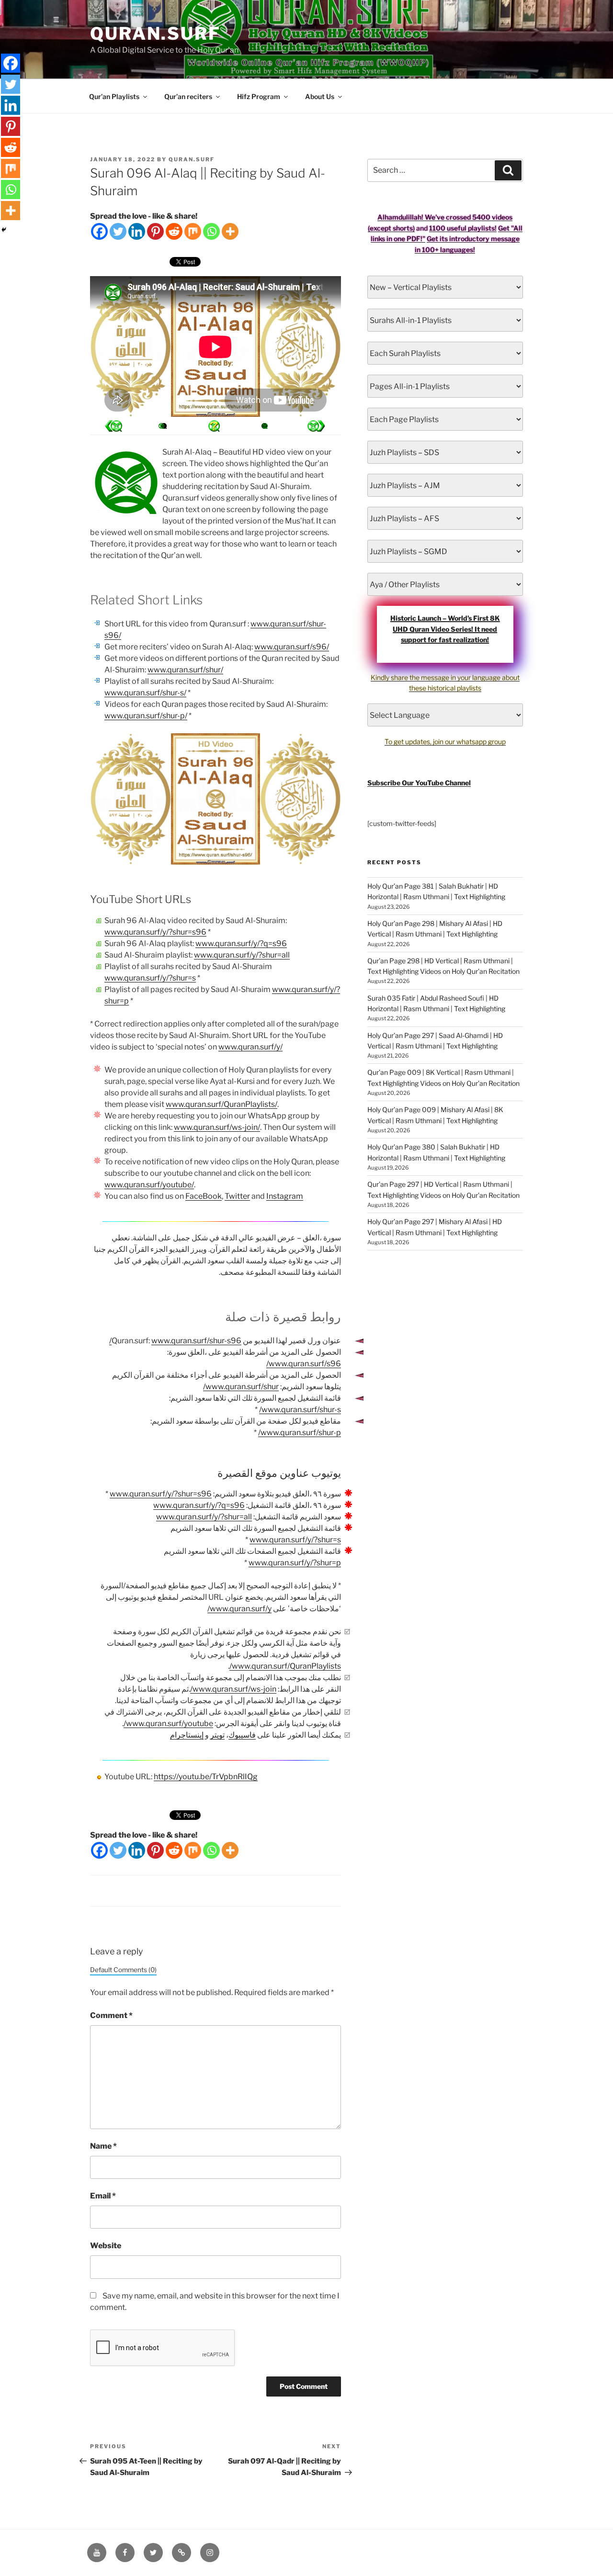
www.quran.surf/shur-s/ (145, 693)
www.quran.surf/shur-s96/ (175, 1341)
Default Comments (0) (123, 1970)
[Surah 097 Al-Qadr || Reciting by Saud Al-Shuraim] (114, 426)
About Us (320, 96)
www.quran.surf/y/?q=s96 (241, 943)
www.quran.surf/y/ (250, 1047)
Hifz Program (259, 96)
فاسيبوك (242, 1735)
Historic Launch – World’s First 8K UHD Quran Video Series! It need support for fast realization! (445, 629)
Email (103, 2196)
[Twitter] (118, 231)
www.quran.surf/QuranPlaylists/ (221, 1104)
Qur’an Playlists (114, 96)
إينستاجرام (187, 1735)
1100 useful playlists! (463, 228)
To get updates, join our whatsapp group (445, 742)
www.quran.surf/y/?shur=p (295, 1563)
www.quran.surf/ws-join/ (217, 1127)
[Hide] (4, 230)
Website (106, 2246)
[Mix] (193, 231)
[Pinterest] (155, 231)
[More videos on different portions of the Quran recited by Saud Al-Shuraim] (264, 426)
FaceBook (204, 1196)
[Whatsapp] (211, 231)
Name (103, 2146)
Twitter (237, 1196)
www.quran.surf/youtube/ (149, 1185)
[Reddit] (174, 231)
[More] (230, 231)
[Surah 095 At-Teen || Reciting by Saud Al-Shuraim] (316, 426)
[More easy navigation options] (214, 426)
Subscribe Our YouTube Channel (419, 783)
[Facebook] (99, 231)
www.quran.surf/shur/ (185, 670)
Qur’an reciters (188, 96)
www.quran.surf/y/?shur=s (150, 978)
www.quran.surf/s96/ (292, 647)
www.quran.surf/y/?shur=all (242, 955)
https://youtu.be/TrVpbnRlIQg (206, 1777)
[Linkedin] (137, 231)
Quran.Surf (155, 33)
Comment (111, 2015)
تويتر (217, 1735)
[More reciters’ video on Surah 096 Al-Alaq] (164, 426)
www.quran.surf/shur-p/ (146, 716)
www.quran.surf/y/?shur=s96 (155, 932)
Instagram (285, 1196)
